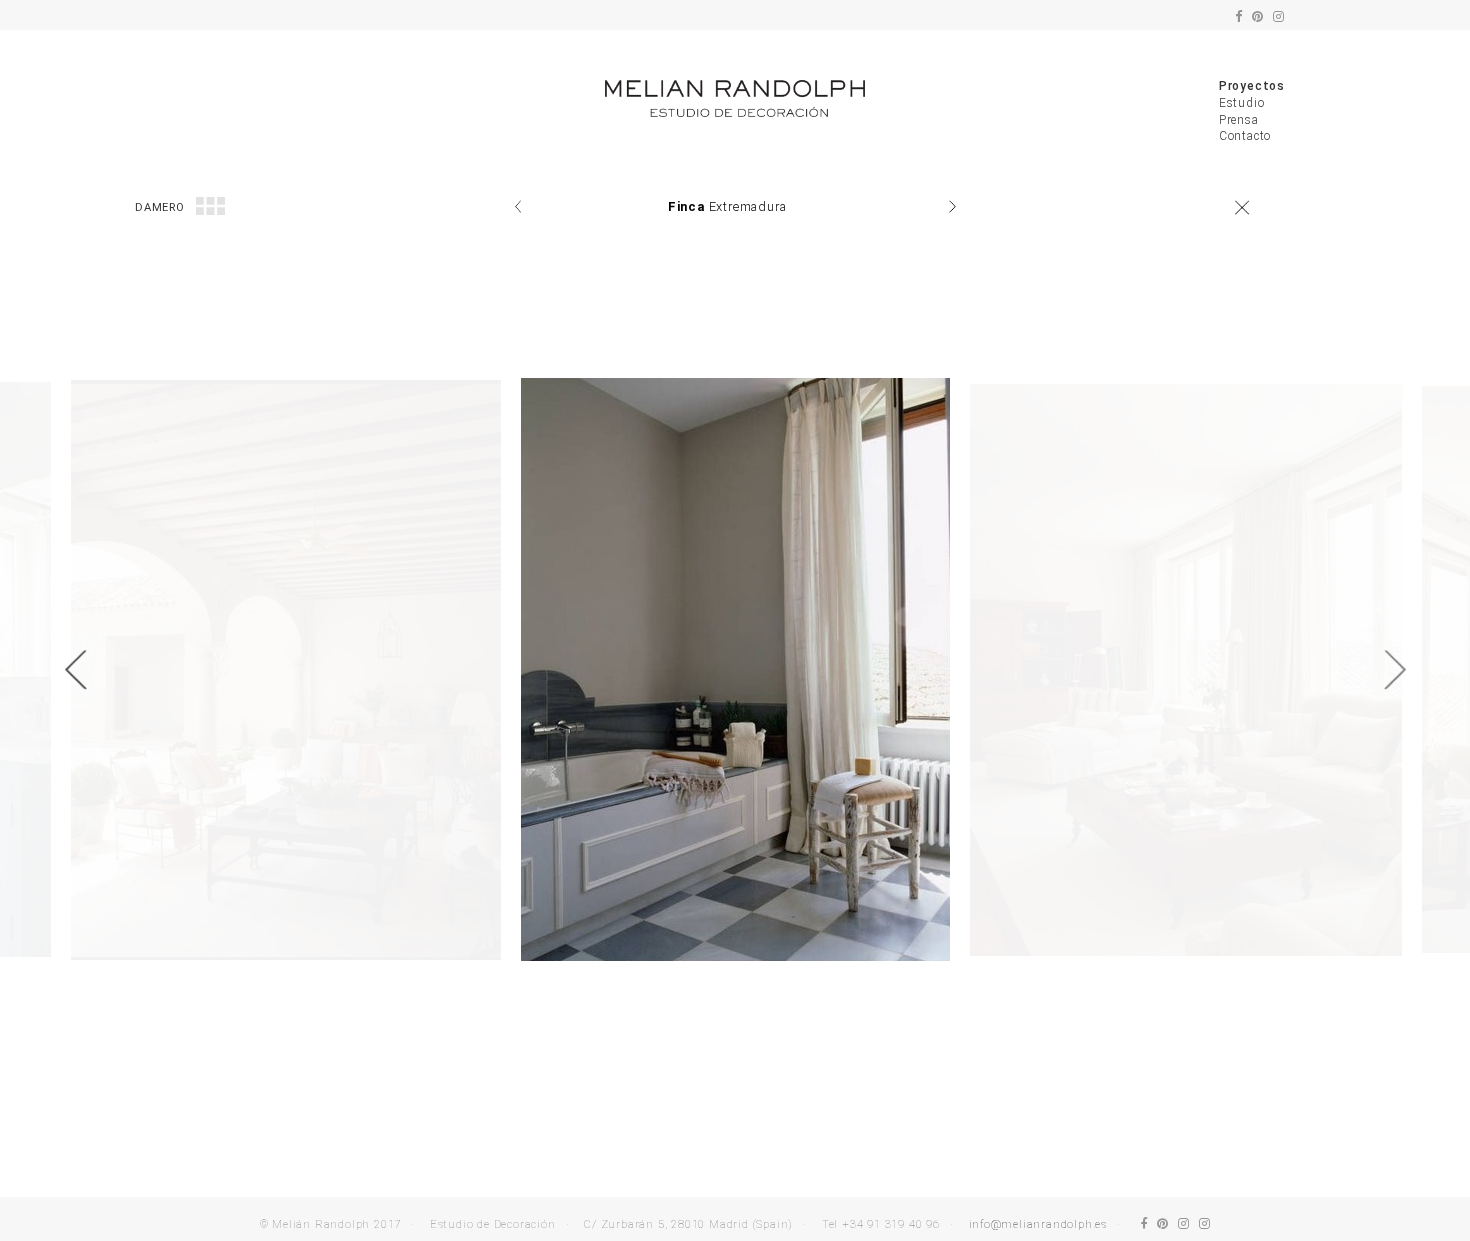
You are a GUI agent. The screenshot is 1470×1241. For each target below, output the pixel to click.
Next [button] (1395, 670)
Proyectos (1252, 86)
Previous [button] (75, 670)
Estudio (1242, 103)
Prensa (1239, 120)
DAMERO (160, 207)
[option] (735, 670)
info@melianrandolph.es (1038, 1224)
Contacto (1245, 136)
